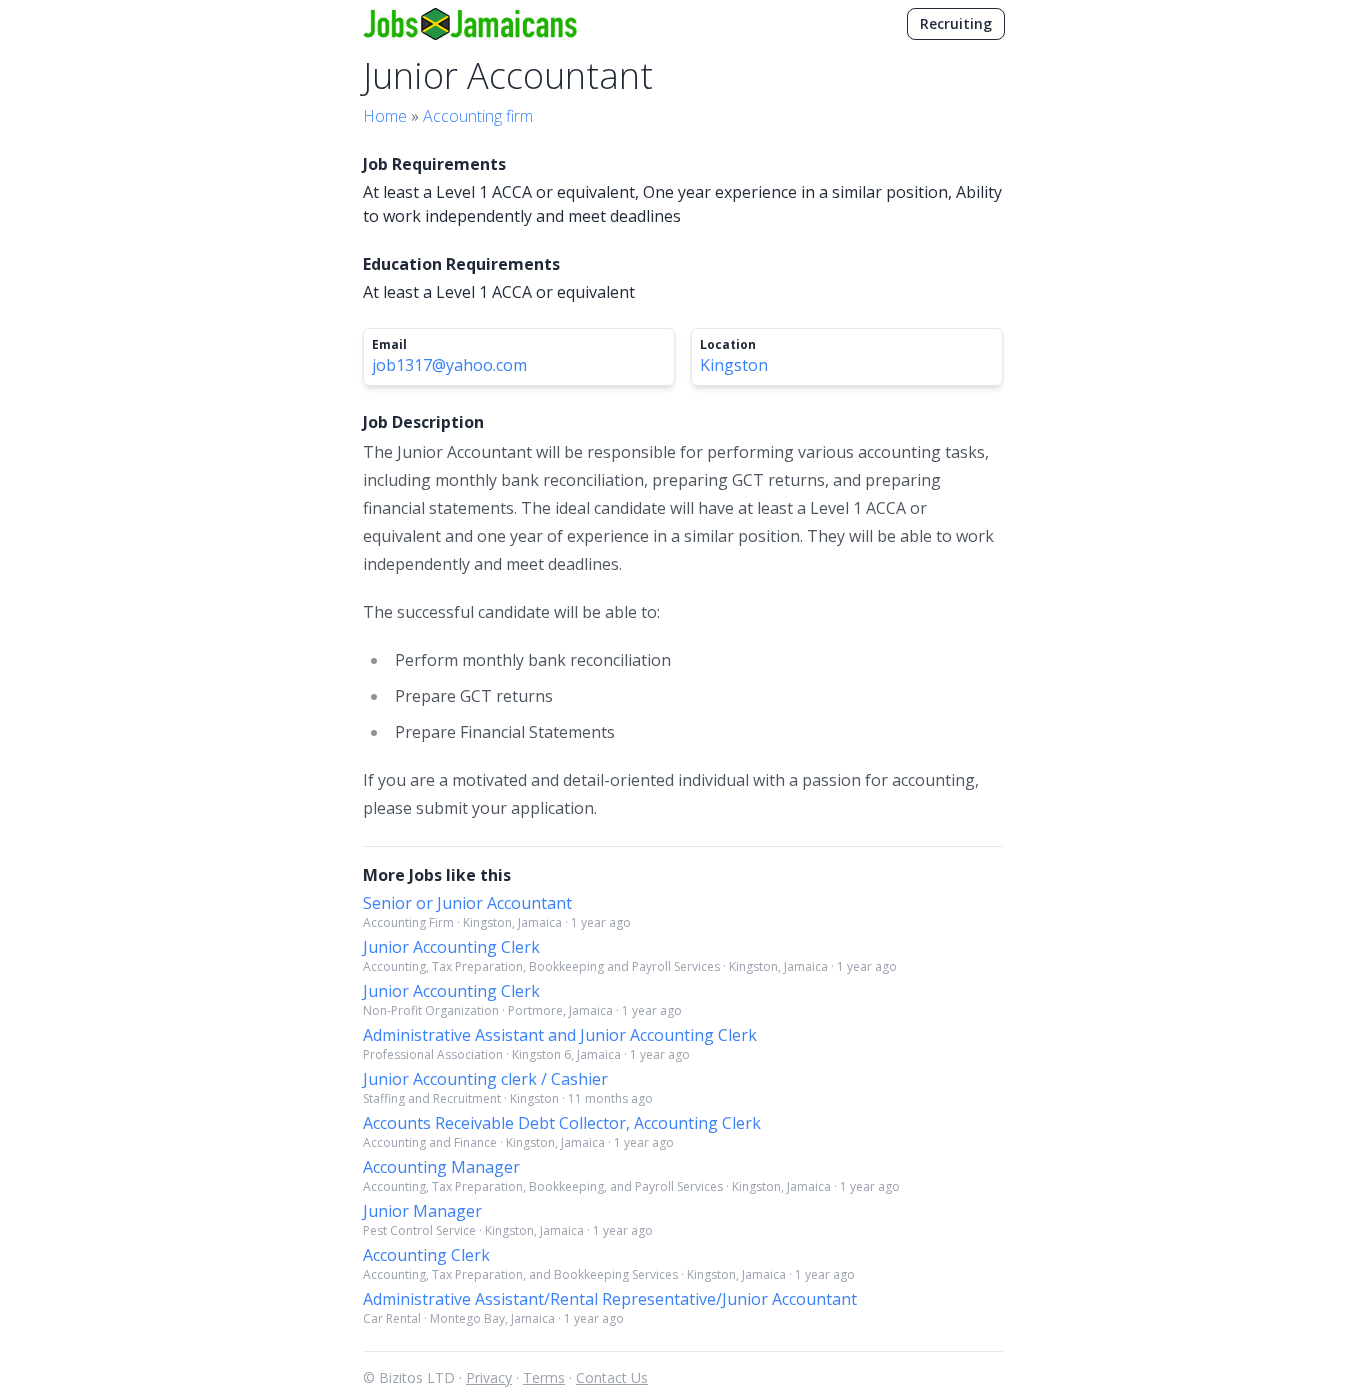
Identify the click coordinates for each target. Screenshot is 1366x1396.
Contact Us (612, 1377)
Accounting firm (478, 116)
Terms (544, 1377)
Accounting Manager (441, 1167)
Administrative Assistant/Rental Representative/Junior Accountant (610, 1299)
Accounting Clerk (426, 1255)
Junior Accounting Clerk (451, 947)
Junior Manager (422, 1211)
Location (728, 345)
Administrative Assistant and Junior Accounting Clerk (560, 1035)
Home (385, 116)
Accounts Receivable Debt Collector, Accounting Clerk (562, 1123)
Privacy (489, 1377)
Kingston (734, 365)
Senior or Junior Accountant (467, 903)
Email (389, 345)
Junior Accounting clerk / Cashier (485, 1079)
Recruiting (956, 23)
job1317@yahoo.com (449, 365)
